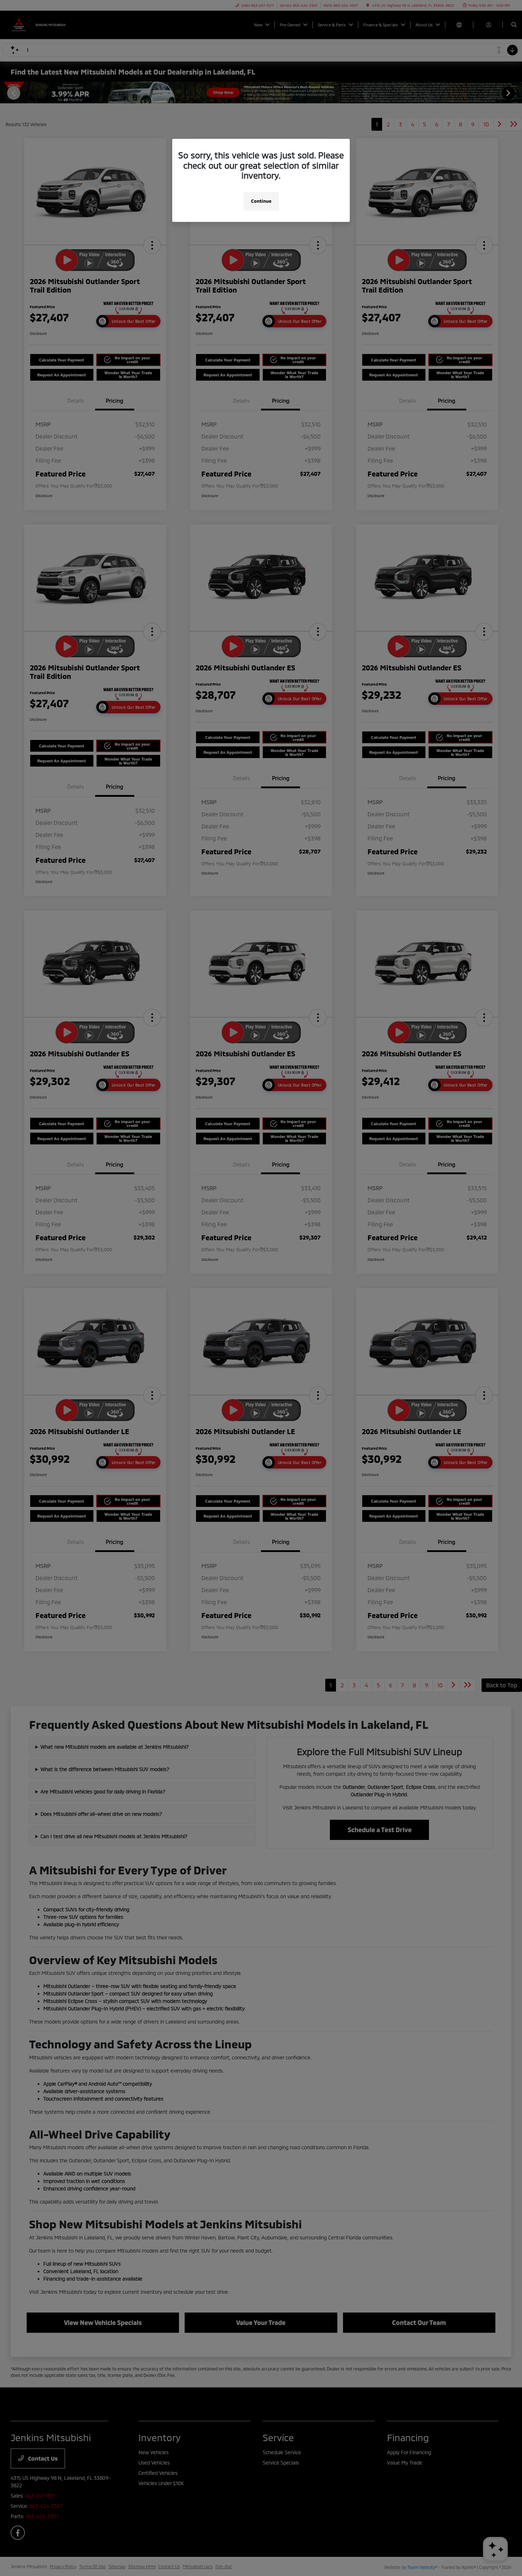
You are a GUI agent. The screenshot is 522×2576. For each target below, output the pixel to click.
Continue (261, 201)
